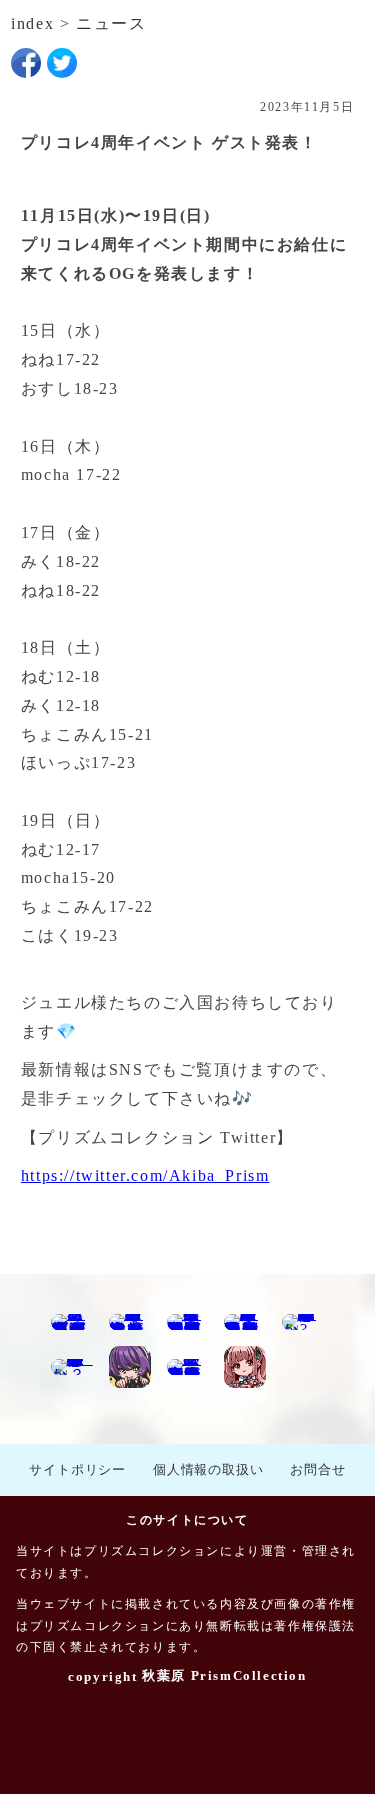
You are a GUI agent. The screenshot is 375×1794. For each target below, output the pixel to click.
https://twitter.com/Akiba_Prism (145, 1175)
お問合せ (317, 1469)
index (32, 23)
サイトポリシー (77, 1469)
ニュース (111, 23)
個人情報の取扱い (208, 1469)
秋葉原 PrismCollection (224, 1675)
